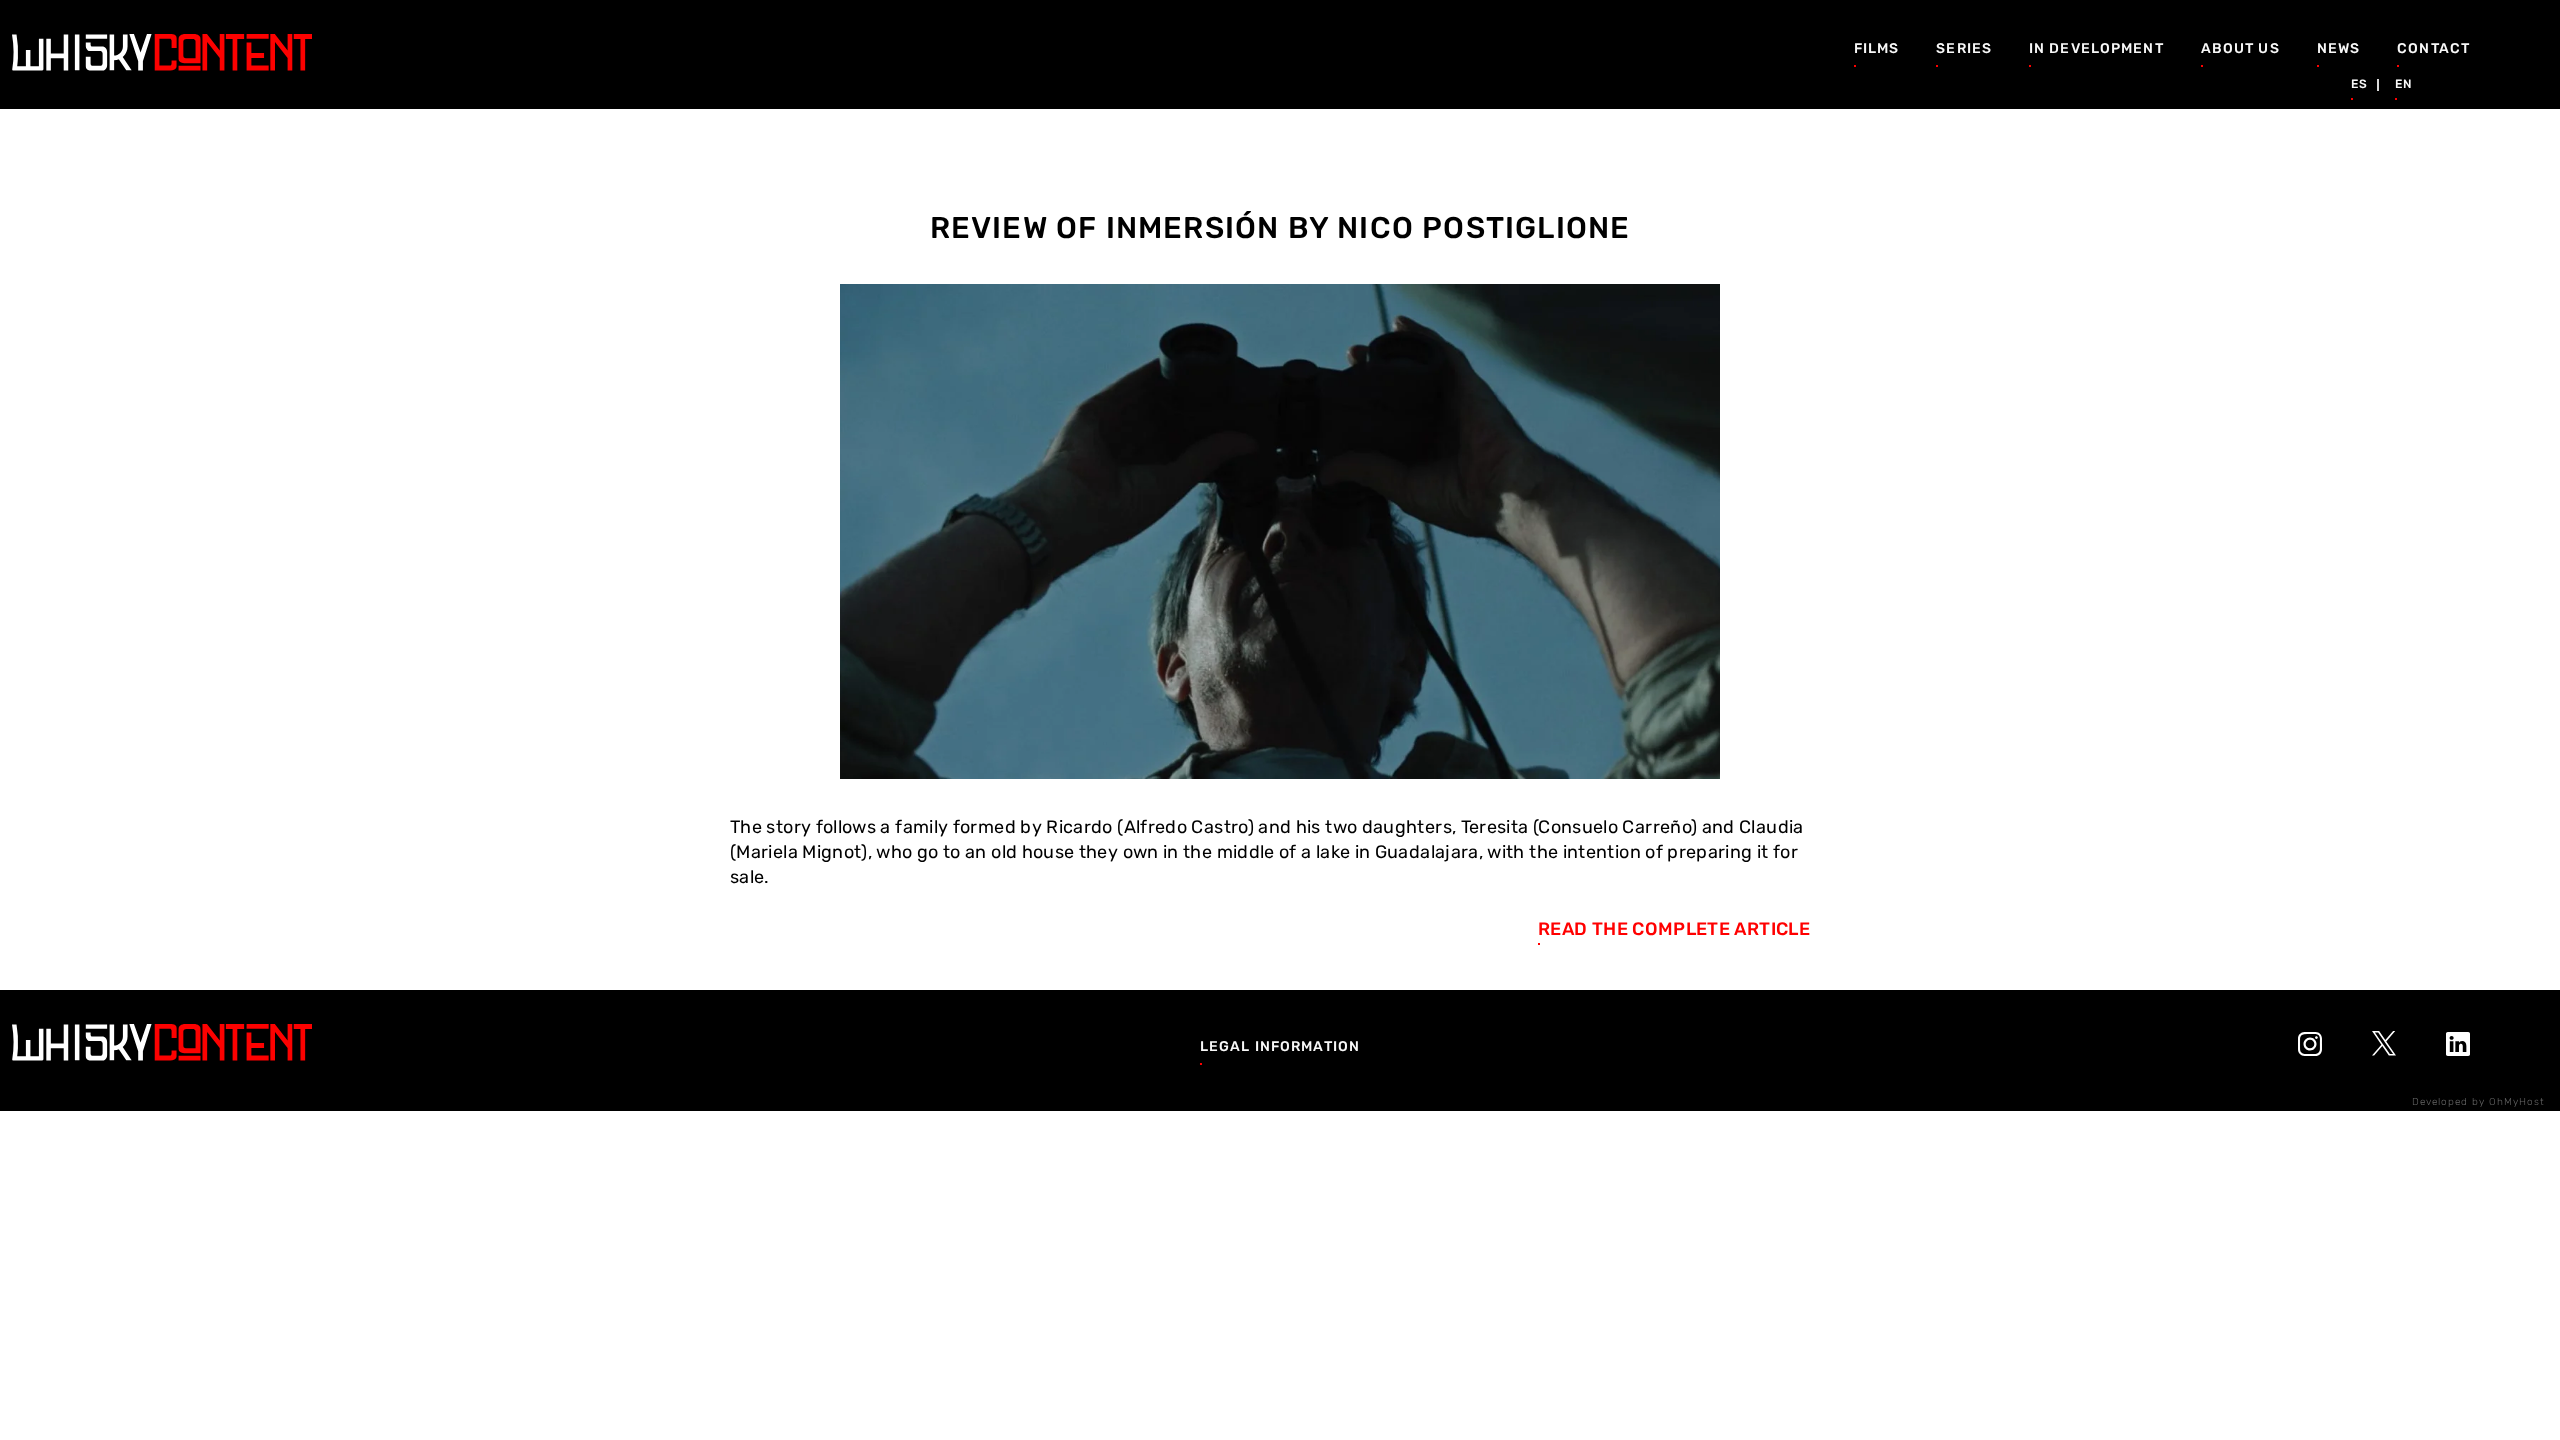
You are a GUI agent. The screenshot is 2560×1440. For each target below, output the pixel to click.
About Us (2240, 48)
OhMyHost (2517, 1102)
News (2338, 48)
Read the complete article (1674, 929)
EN (2403, 84)
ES (2359, 84)
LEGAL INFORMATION (1280, 1046)
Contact (2433, 48)
